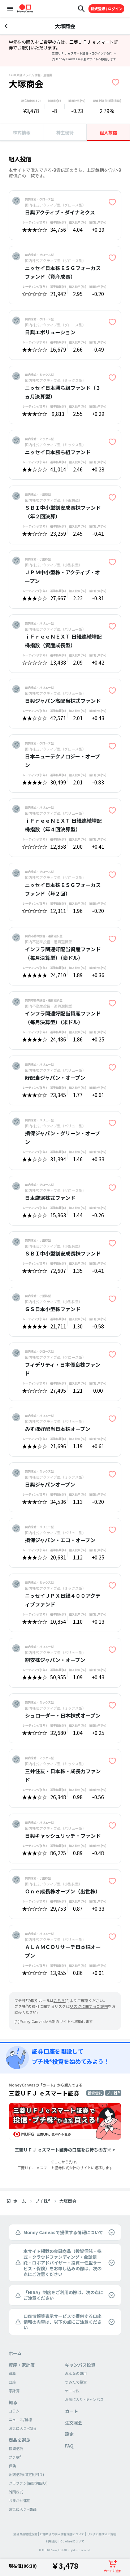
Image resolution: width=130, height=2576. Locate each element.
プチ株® (43, 2201)
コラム (14, 2411)
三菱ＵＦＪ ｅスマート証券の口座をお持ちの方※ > (65, 2149)
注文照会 (74, 2422)
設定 (69, 2434)
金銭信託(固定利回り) (26, 2474)
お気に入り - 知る (23, 2428)
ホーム (19, 2201)
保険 (12, 2466)
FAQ (69, 2446)
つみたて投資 (76, 2382)
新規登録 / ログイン (107, 8)
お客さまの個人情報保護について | (63, 2534)
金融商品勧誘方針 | (26, 2534)
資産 (12, 2373)
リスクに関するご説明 (102, 2534)
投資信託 (16, 2448)
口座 (12, 2382)
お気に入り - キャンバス (84, 2399)
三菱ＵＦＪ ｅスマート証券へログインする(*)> (84, 53)
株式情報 (22, 132)
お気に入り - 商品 (23, 2509)
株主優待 (65, 132)
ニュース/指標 (20, 2420)
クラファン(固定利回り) (28, 2483)
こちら (59, 2000)
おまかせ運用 (19, 2500)
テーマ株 (72, 2391)
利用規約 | (53, 2541)
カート (71, 2411)
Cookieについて (72, 2541)
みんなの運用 (76, 2373)
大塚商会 (68, 2201)
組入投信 (108, 132)
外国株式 (16, 2492)
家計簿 (14, 2391)
